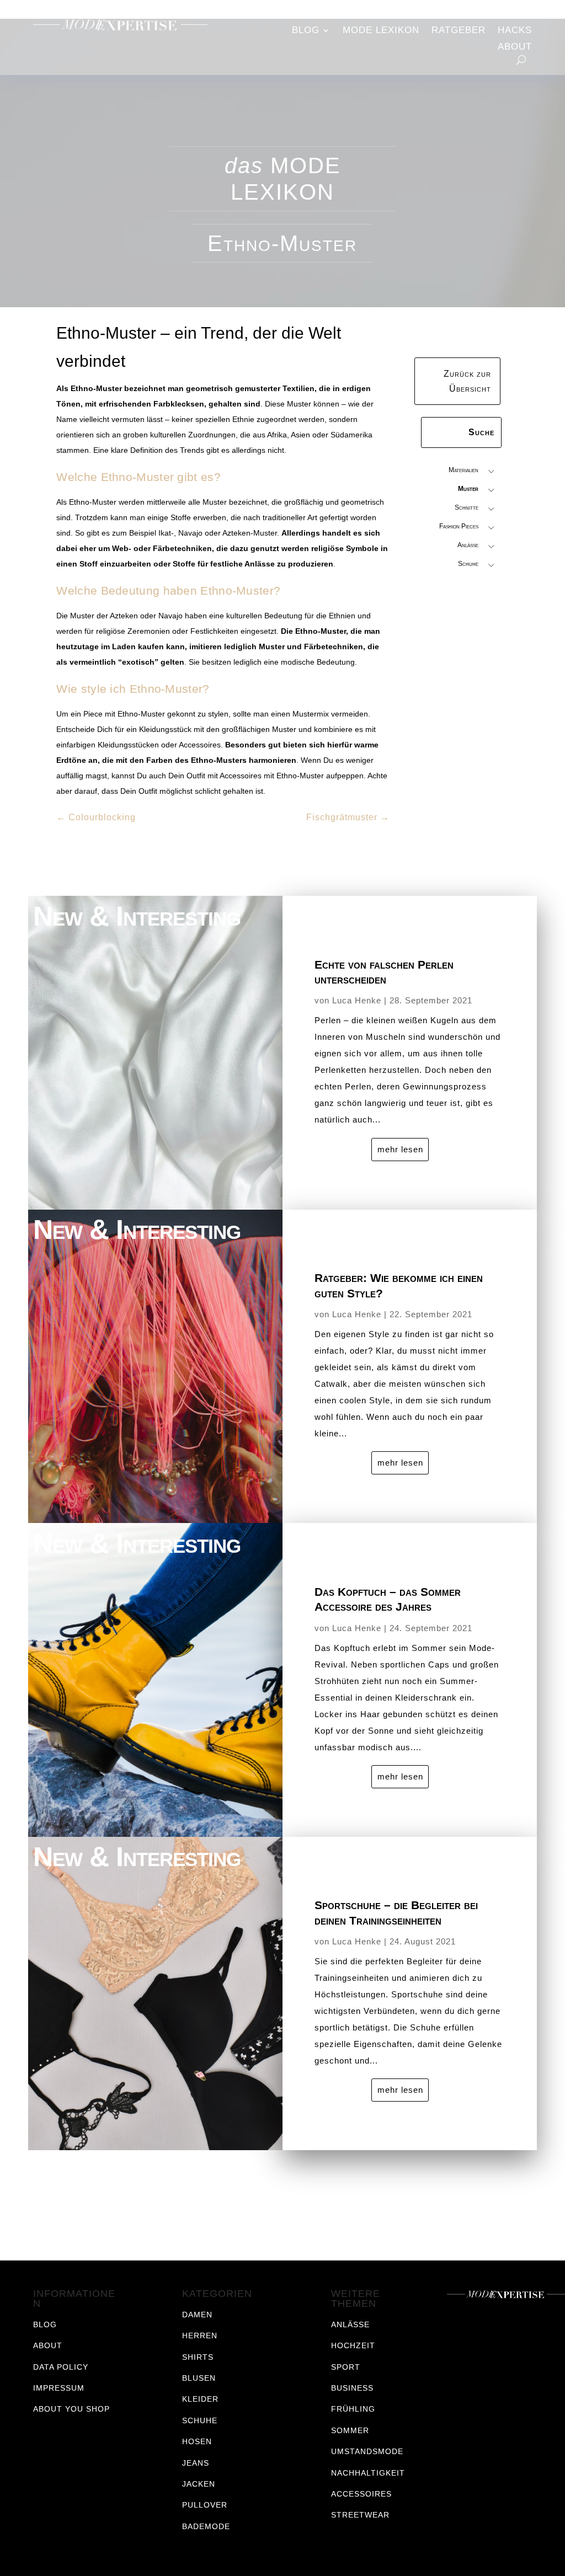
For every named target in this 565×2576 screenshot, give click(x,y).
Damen (197, 2315)
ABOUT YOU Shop (71, 2409)
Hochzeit (353, 2345)
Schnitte (467, 507)
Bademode (206, 2526)
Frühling (353, 2409)
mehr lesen (400, 1149)
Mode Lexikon (381, 31)
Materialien (463, 470)
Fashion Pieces (459, 526)
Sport (346, 2367)
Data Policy (61, 2367)
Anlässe (468, 545)
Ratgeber (459, 31)
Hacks (515, 31)
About (515, 47)
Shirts (198, 2357)
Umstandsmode (367, 2451)
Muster (468, 489)
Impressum (59, 2388)
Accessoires (361, 2494)
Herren (200, 2335)
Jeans (196, 2463)
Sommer (350, 2430)
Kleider (200, 2399)
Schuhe (468, 564)
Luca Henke (357, 1000)
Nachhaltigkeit (368, 2473)
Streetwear (360, 2515)
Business (352, 2388)
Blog (306, 31)
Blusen (199, 2378)
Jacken (199, 2484)
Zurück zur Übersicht (467, 381)
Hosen (197, 2441)
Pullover (205, 2505)
